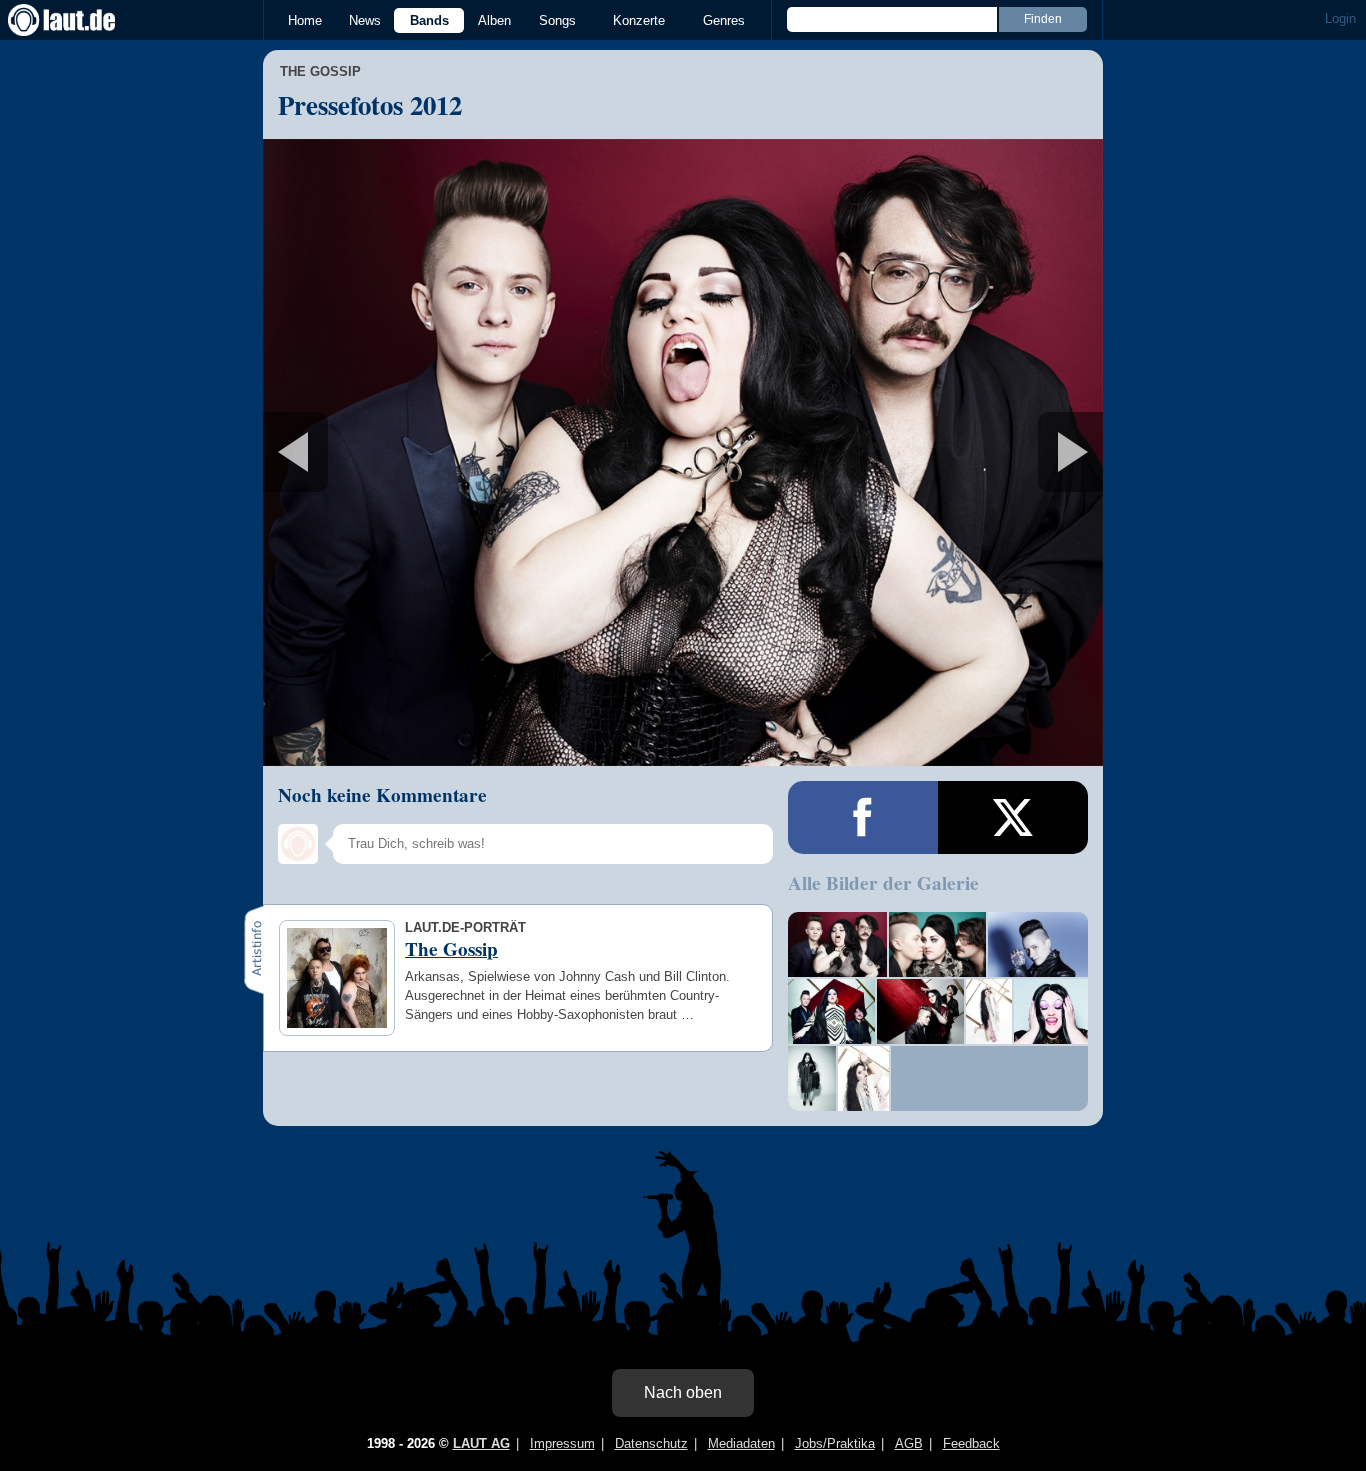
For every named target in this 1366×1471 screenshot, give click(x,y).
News (365, 20)
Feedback (971, 1443)
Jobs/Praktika (835, 1443)
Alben (494, 20)
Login (1340, 18)
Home (305, 20)
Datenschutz (651, 1443)
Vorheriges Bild (401, 452)
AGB (909, 1443)
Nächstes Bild (683, 452)
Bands (429, 20)
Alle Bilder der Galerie (883, 883)
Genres (724, 20)
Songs (557, 20)
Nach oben (683, 1392)
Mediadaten (741, 1443)
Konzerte (639, 20)
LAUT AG (481, 1443)
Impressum (562, 1443)
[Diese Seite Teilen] (863, 817)
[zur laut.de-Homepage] (80, 20)
